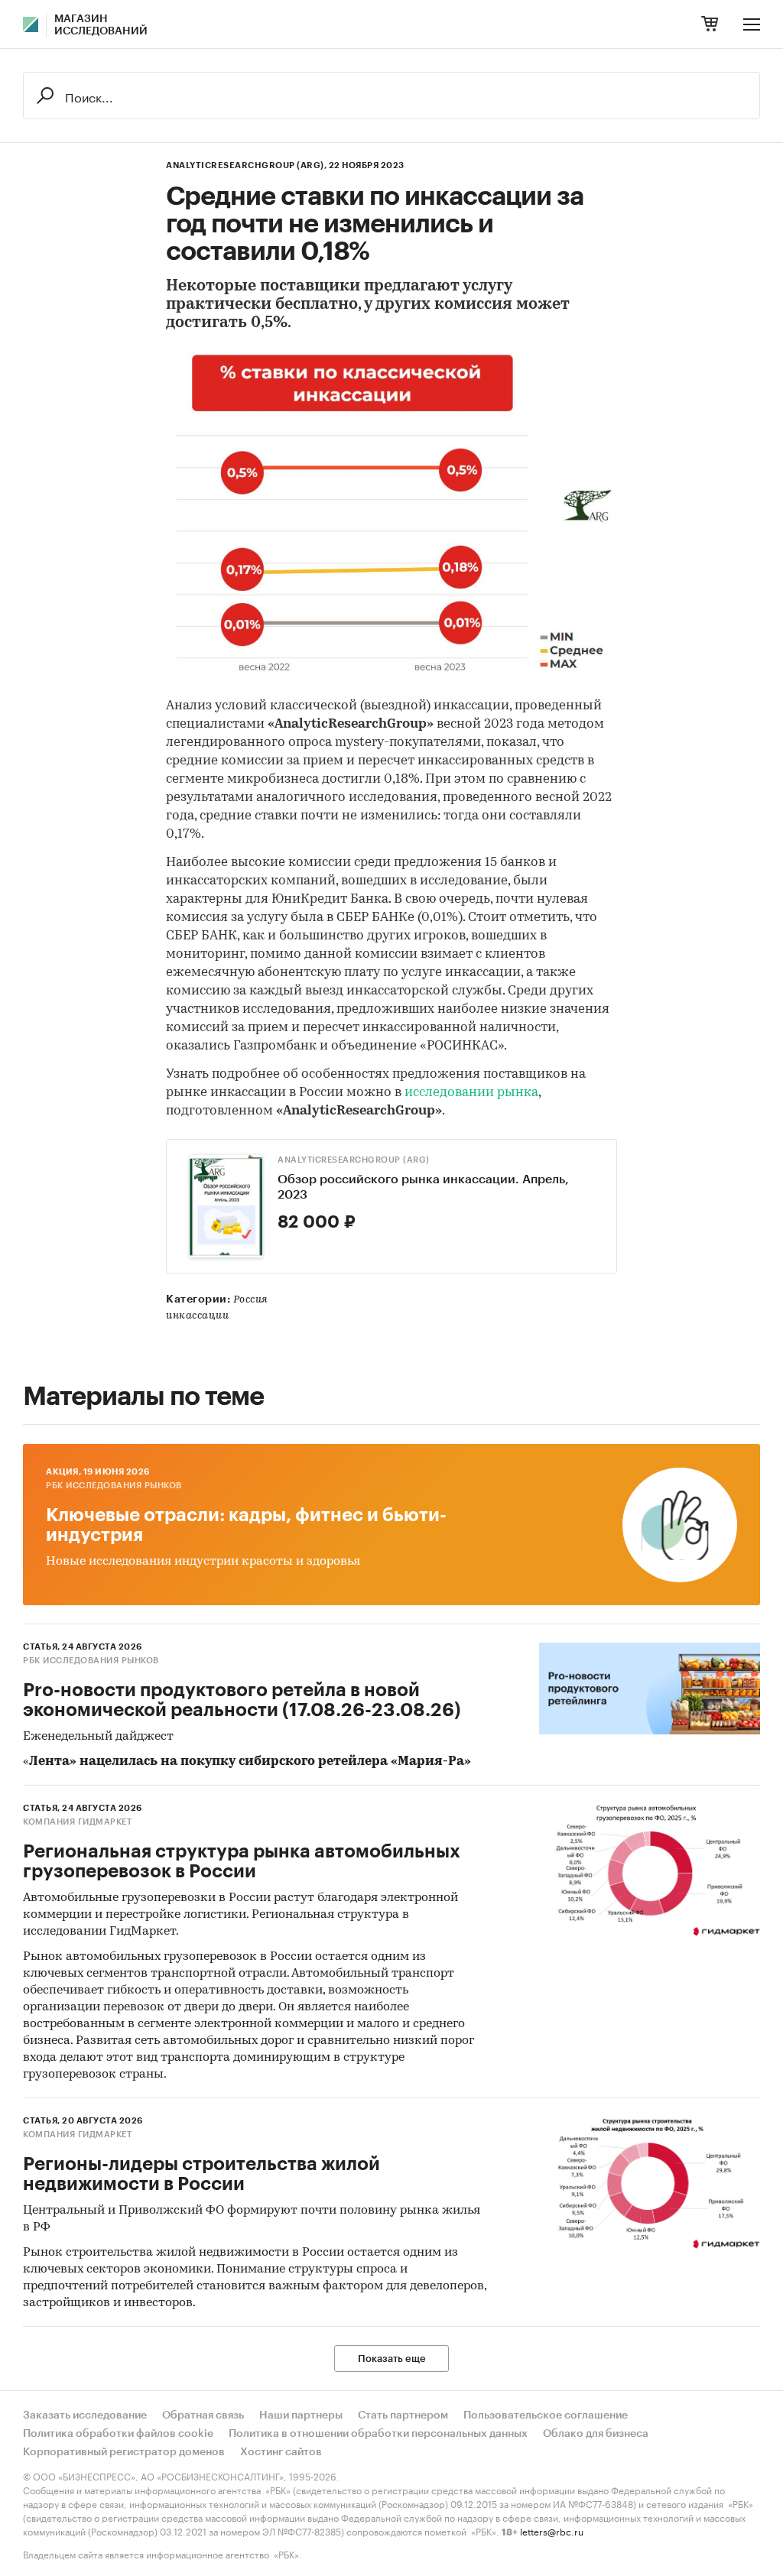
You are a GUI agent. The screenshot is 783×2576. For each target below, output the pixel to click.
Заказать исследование (85, 2415)
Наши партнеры (301, 2415)
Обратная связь (203, 2415)
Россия (251, 1300)
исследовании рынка (471, 1093)
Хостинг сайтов (281, 2452)
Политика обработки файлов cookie (118, 2434)
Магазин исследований (101, 25)
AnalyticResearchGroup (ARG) (354, 1160)
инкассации (197, 1316)
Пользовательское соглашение (546, 2415)
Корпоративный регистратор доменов (124, 2452)
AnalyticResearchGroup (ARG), (246, 165)
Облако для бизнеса (596, 2434)
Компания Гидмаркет (77, 1822)
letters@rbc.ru (552, 2531)
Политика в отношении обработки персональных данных (378, 2434)
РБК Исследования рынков (114, 1486)
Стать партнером (403, 2415)
